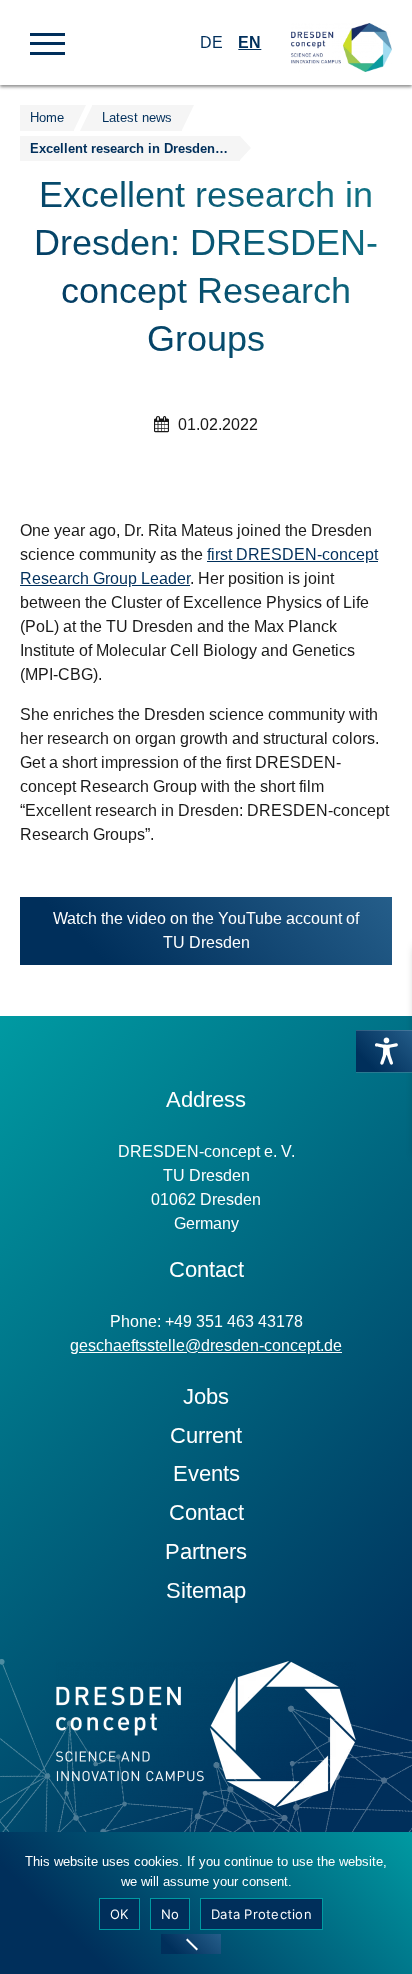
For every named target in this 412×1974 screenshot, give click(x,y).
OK (119, 1914)
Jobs (206, 1396)
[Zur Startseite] (341, 30)
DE (211, 42)
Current (206, 1435)
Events (206, 1473)
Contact (206, 1512)
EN (249, 42)
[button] (47, 42)
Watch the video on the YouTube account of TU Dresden (206, 937)
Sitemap (206, 1590)
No (170, 1914)
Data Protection (261, 1914)
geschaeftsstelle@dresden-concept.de (206, 1345)
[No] (191, 1944)
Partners (206, 1551)
